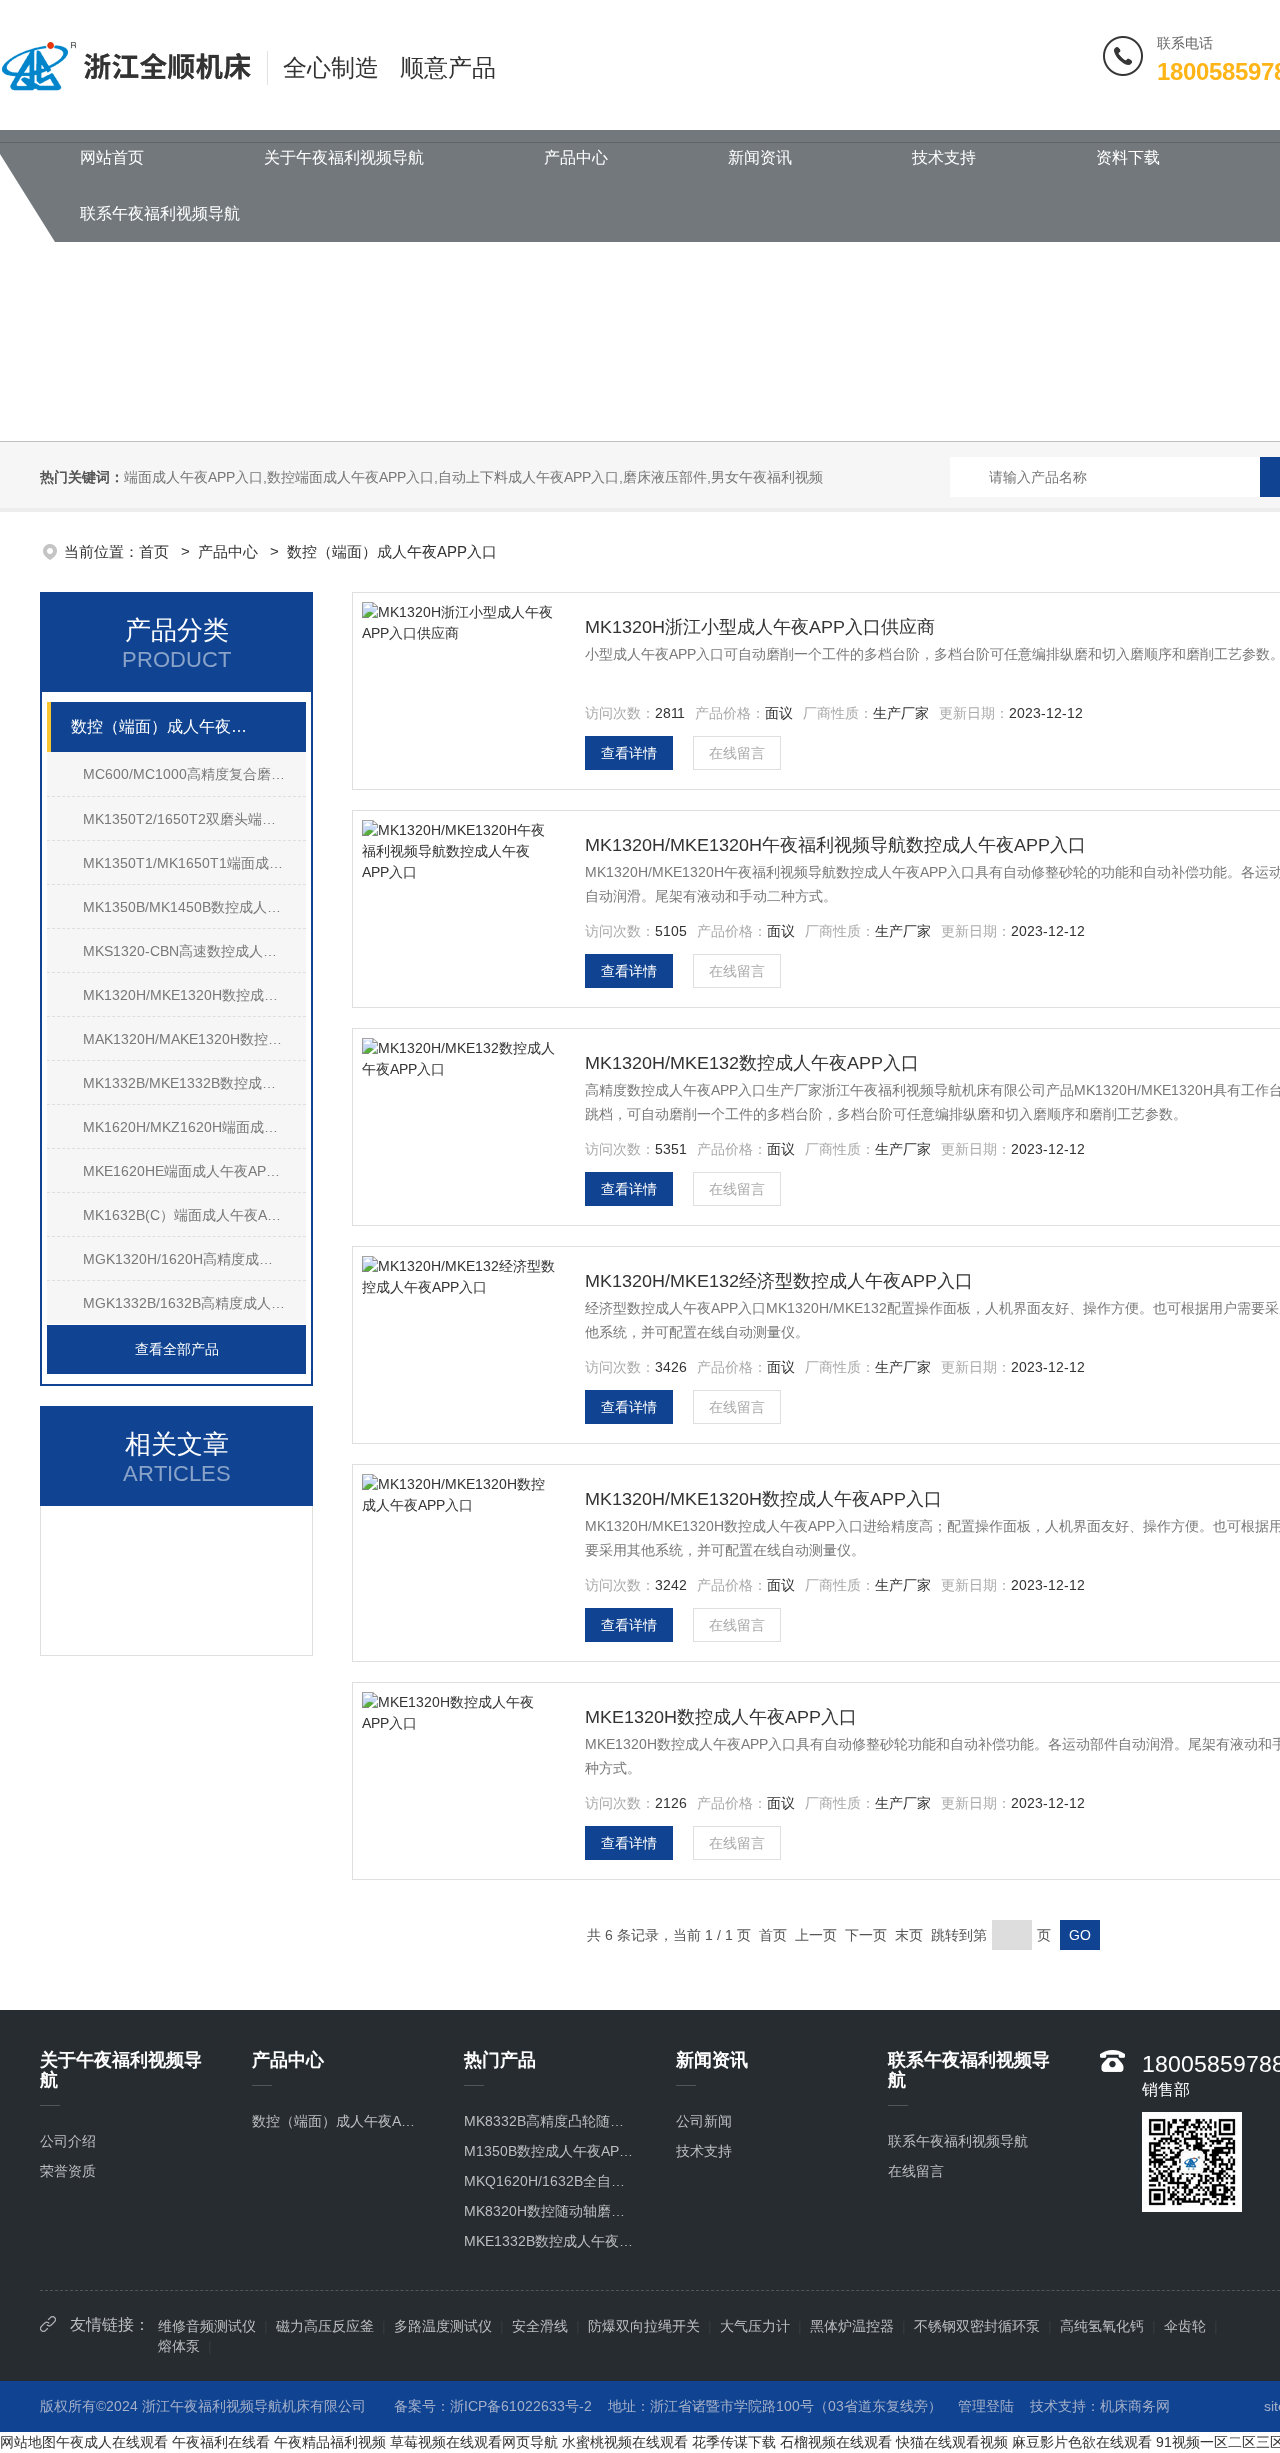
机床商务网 (1135, 2406)
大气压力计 (755, 2326)
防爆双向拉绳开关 (644, 2326)
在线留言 (737, 753)
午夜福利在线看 (221, 2442)
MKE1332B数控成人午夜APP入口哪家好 (549, 2241)
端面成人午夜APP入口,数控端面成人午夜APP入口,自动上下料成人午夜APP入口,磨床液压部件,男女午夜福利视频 (473, 477)
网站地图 (28, 2442)
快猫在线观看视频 (952, 2442)
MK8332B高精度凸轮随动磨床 (549, 2121)
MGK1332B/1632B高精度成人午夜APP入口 (194, 1303)
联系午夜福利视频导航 (160, 213)
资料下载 (1128, 157)
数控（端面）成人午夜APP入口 (392, 551)
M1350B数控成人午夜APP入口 (549, 2151)
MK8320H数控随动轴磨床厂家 (549, 2211)
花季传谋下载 (734, 2442)
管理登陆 (986, 2406)
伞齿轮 (1185, 2326)
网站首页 (112, 157)
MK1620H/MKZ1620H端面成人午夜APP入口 (194, 1127)
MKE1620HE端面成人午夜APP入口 (193, 1171)
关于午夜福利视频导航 (344, 157)
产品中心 (576, 157)
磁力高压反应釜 (325, 2326)
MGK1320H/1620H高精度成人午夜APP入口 (194, 1259)
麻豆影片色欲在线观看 (1082, 2442)
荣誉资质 (68, 2171)
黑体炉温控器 (852, 2326)
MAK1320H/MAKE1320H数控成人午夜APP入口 (194, 1039)
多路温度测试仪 (443, 2326)
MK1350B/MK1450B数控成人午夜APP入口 (194, 907)
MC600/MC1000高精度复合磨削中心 (194, 774)
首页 (156, 551)
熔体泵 (179, 2346)
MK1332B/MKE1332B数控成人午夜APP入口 (194, 1083)
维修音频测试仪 (207, 2326)
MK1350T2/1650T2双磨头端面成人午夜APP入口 (194, 819)
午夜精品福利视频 (330, 2442)
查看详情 (629, 753)
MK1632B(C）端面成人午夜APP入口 (194, 1215)
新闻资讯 (760, 157)
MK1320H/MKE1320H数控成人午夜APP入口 (194, 995)
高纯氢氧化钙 (1102, 2326)
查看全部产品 (177, 1349)
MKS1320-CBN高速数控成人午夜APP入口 (194, 951)
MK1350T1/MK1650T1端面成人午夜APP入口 (194, 863)
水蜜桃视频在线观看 (625, 2442)
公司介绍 (68, 2141)
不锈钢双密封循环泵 (977, 2326)
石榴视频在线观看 (836, 2442)
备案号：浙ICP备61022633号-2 (493, 2406)
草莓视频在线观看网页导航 (474, 2442)
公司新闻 (704, 2121)
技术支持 (944, 157)
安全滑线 (540, 2326)
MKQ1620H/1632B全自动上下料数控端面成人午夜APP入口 (549, 2181)
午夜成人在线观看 (112, 2442)
